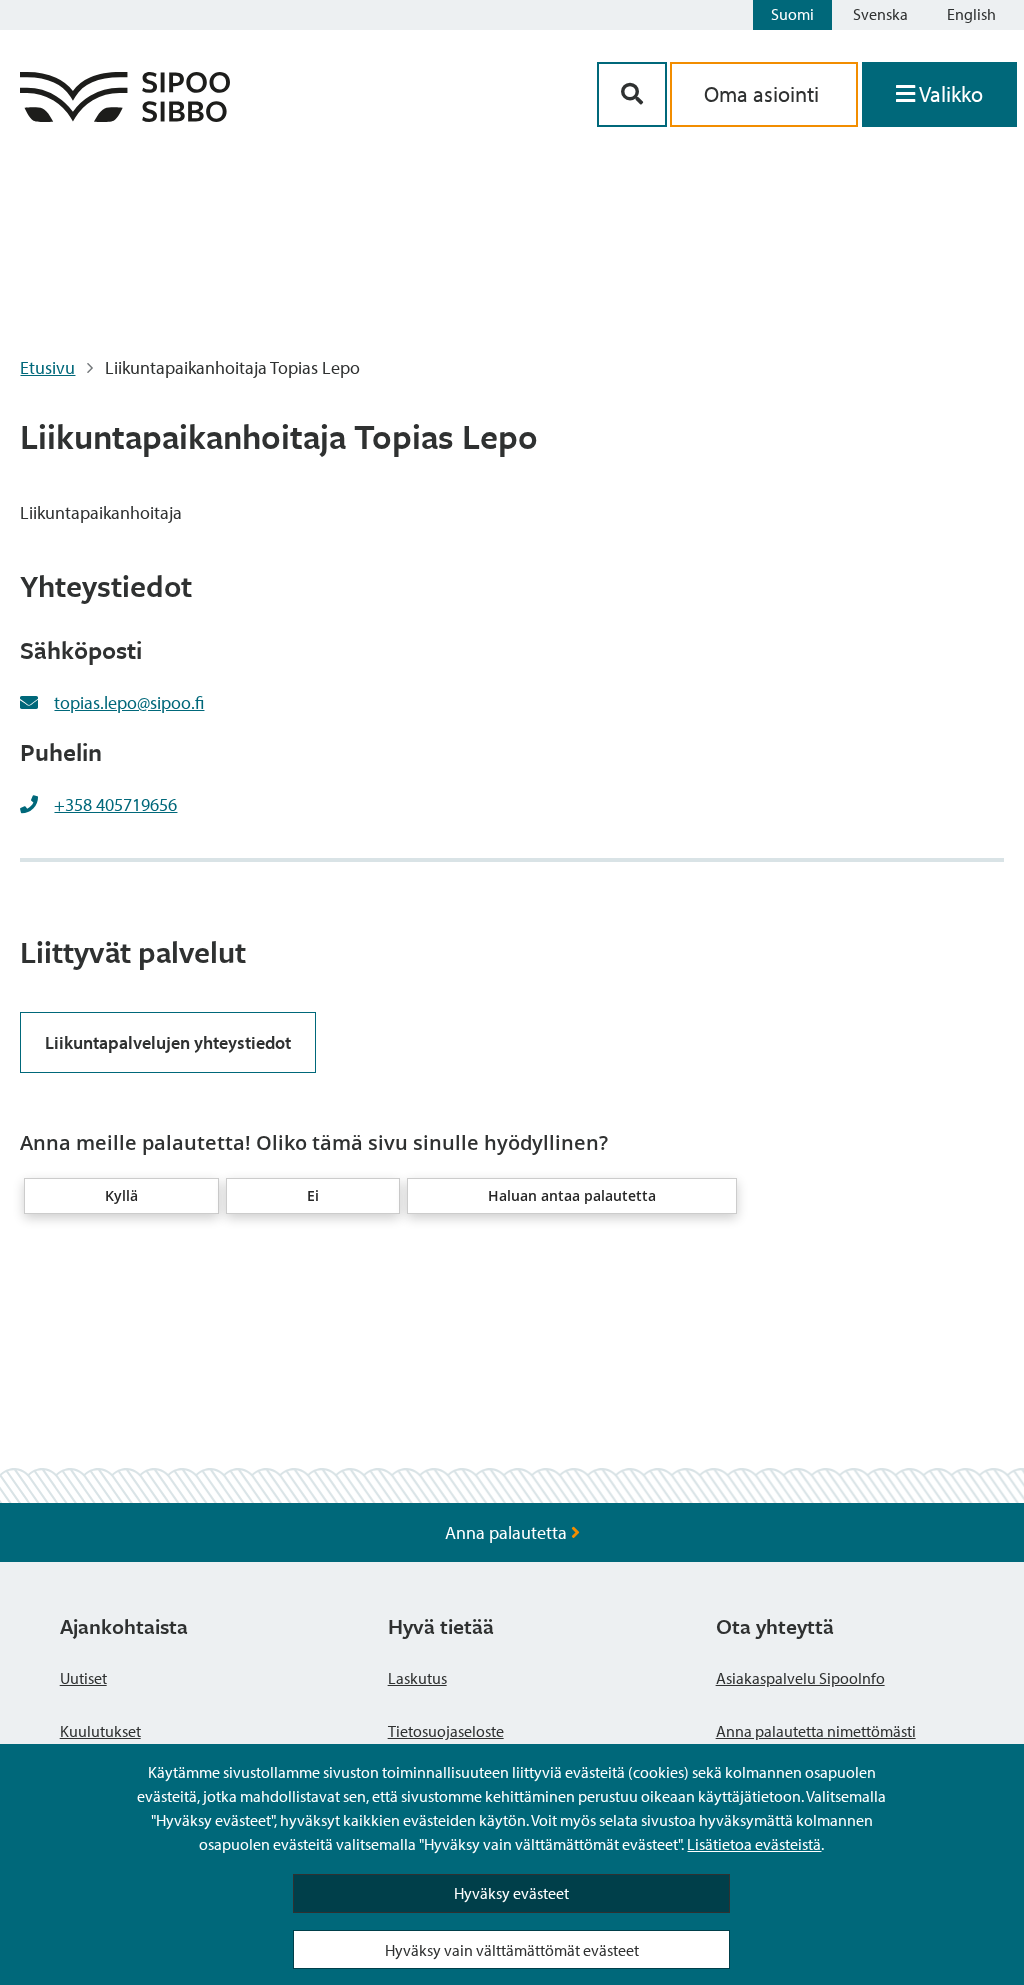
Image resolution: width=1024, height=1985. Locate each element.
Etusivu (47, 367)
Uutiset (83, 1678)
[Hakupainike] (632, 94)
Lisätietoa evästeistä (754, 1844)
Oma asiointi (764, 94)
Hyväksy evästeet (511, 1893)
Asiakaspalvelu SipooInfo (800, 1678)
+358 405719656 (115, 804)
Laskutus (417, 1678)
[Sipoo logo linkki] (125, 115)
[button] (121, 1196)
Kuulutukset (100, 1731)
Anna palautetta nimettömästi (816, 1731)
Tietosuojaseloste (446, 1731)
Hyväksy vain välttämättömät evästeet (512, 1950)
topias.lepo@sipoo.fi (129, 702)
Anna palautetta (508, 1532)
